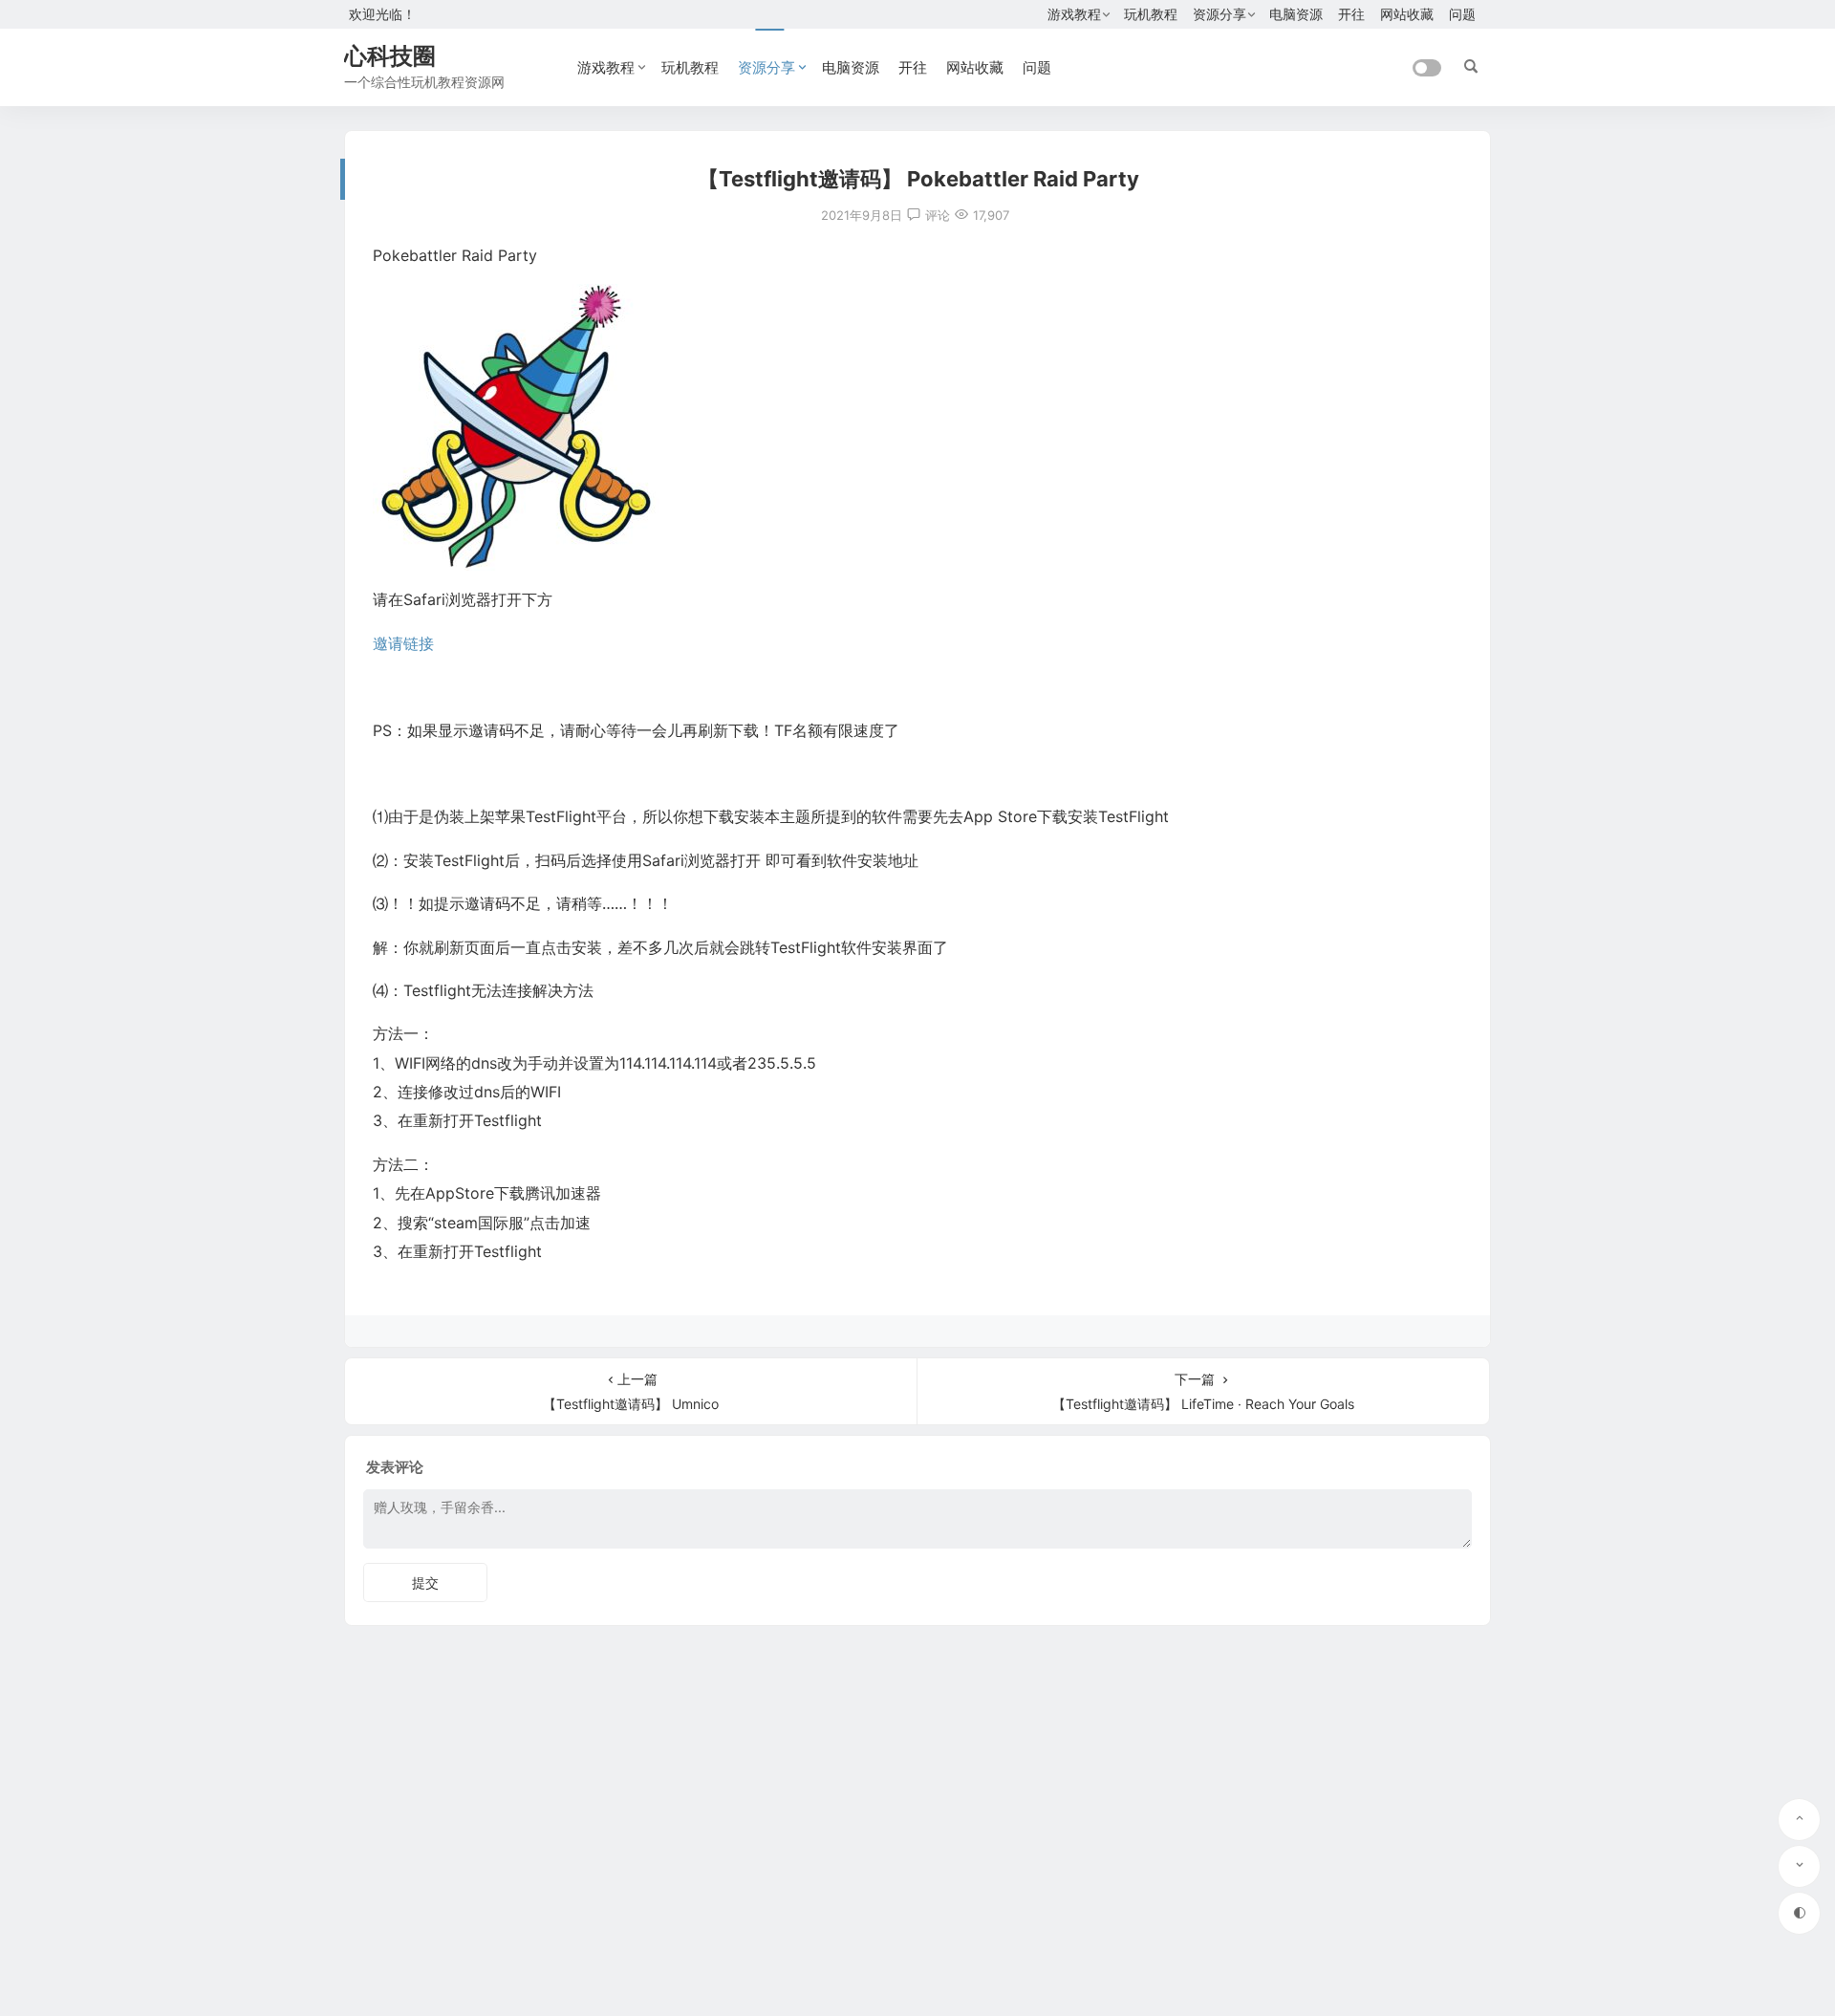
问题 (1462, 14)
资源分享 (1220, 14)
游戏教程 (1074, 14)
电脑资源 (1296, 14)
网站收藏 (1407, 14)
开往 (1351, 14)
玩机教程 (1151, 14)
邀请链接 (403, 643)
